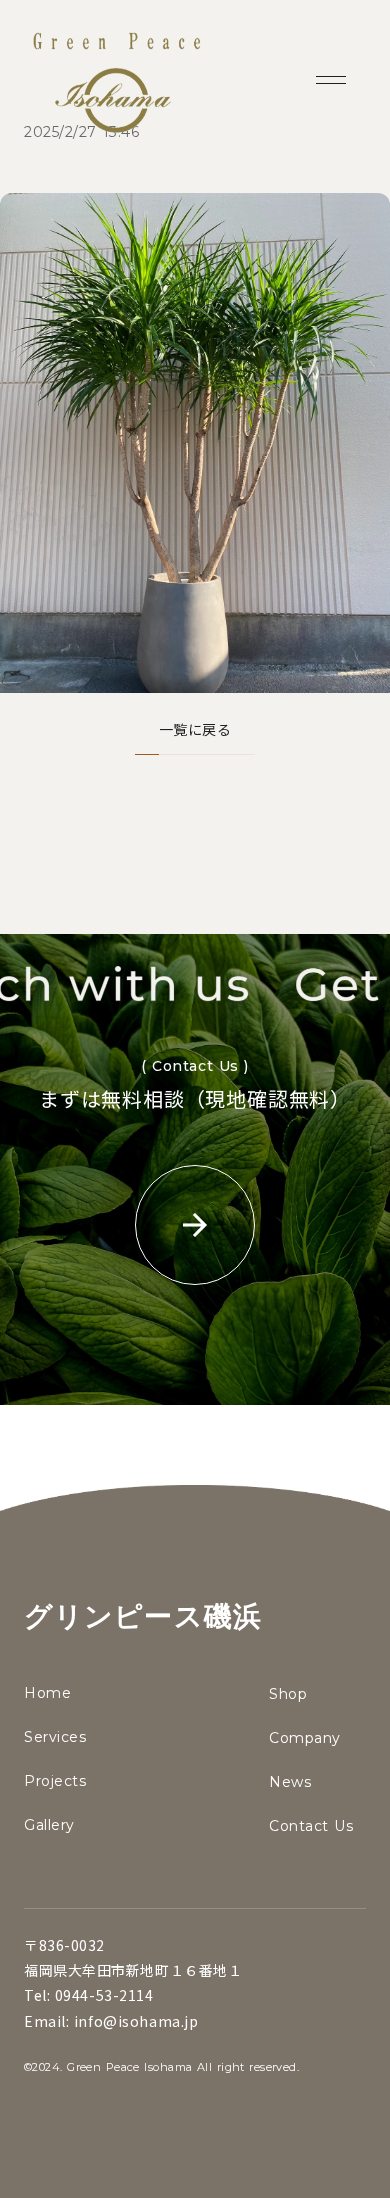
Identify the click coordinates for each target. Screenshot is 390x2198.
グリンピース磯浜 (143, 1616)
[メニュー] (331, 80)
